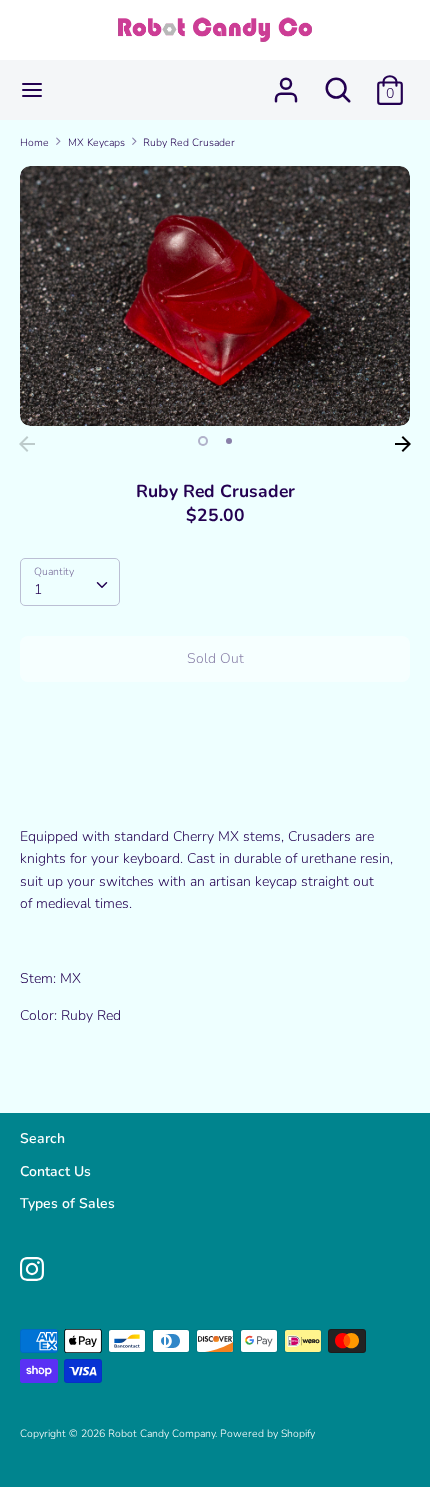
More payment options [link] (215, 765)
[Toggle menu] (32, 90)
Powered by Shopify (267, 1433)
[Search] (338, 80)
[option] (215, 296)
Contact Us (55, 1171)
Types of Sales (67, 1203)
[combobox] (70, 582)
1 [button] (203, 441)
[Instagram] (32, 1266)
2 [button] (229, 441)
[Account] (286, 80)
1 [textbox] (38, 589)
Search (42, 1138)
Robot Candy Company (161, 1433)
